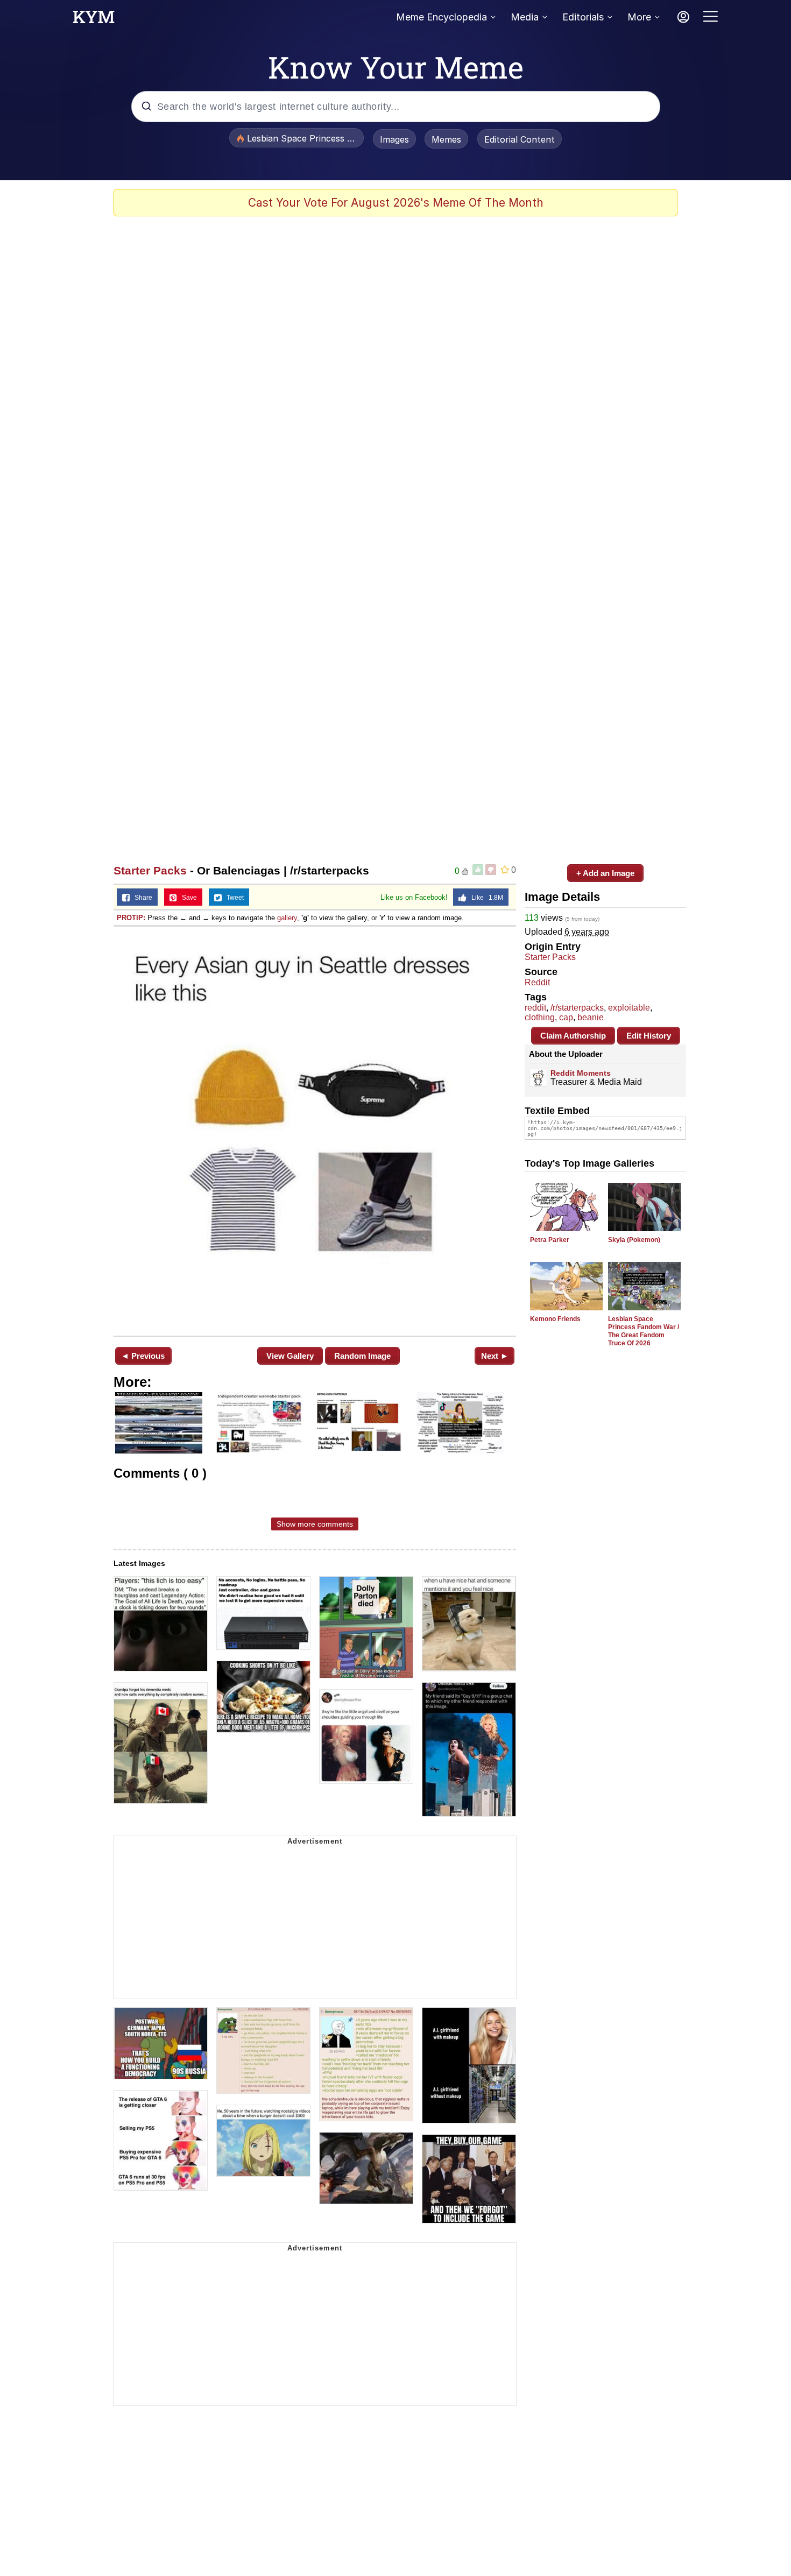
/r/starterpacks (577, 1008)
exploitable (629, 1008)
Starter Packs (150, 870)
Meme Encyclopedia (442, 17)
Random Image (362, 1356)
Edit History (649, 1036)
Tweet (233, 898)
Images (394, 139)
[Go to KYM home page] (94, 20)
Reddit (537, 982)
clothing (540, 1017)
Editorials (583, 17)
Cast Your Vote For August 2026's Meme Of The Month (396, 203)
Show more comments (315, 1524)
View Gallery (290, 1356)
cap (566, 1017)
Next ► (495, 1356)
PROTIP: (131, 918)
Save (187, 898)
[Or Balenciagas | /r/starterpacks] (315, 1130)
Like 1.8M (485, 898)
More (639, 17)
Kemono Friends (555, 1319)
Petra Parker (550, 1240)
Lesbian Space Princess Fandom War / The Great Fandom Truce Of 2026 (644, 1331)
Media (525, 17)
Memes (446, 139)
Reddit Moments (581, 1073)
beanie (591, 1017)
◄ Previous (143, 1356)
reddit (535, 1008)
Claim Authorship (573, 1036)
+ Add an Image (605, 873)
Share (141, 898)
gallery (287, 918)
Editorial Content (520, 139)
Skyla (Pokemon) (634, 1240)
